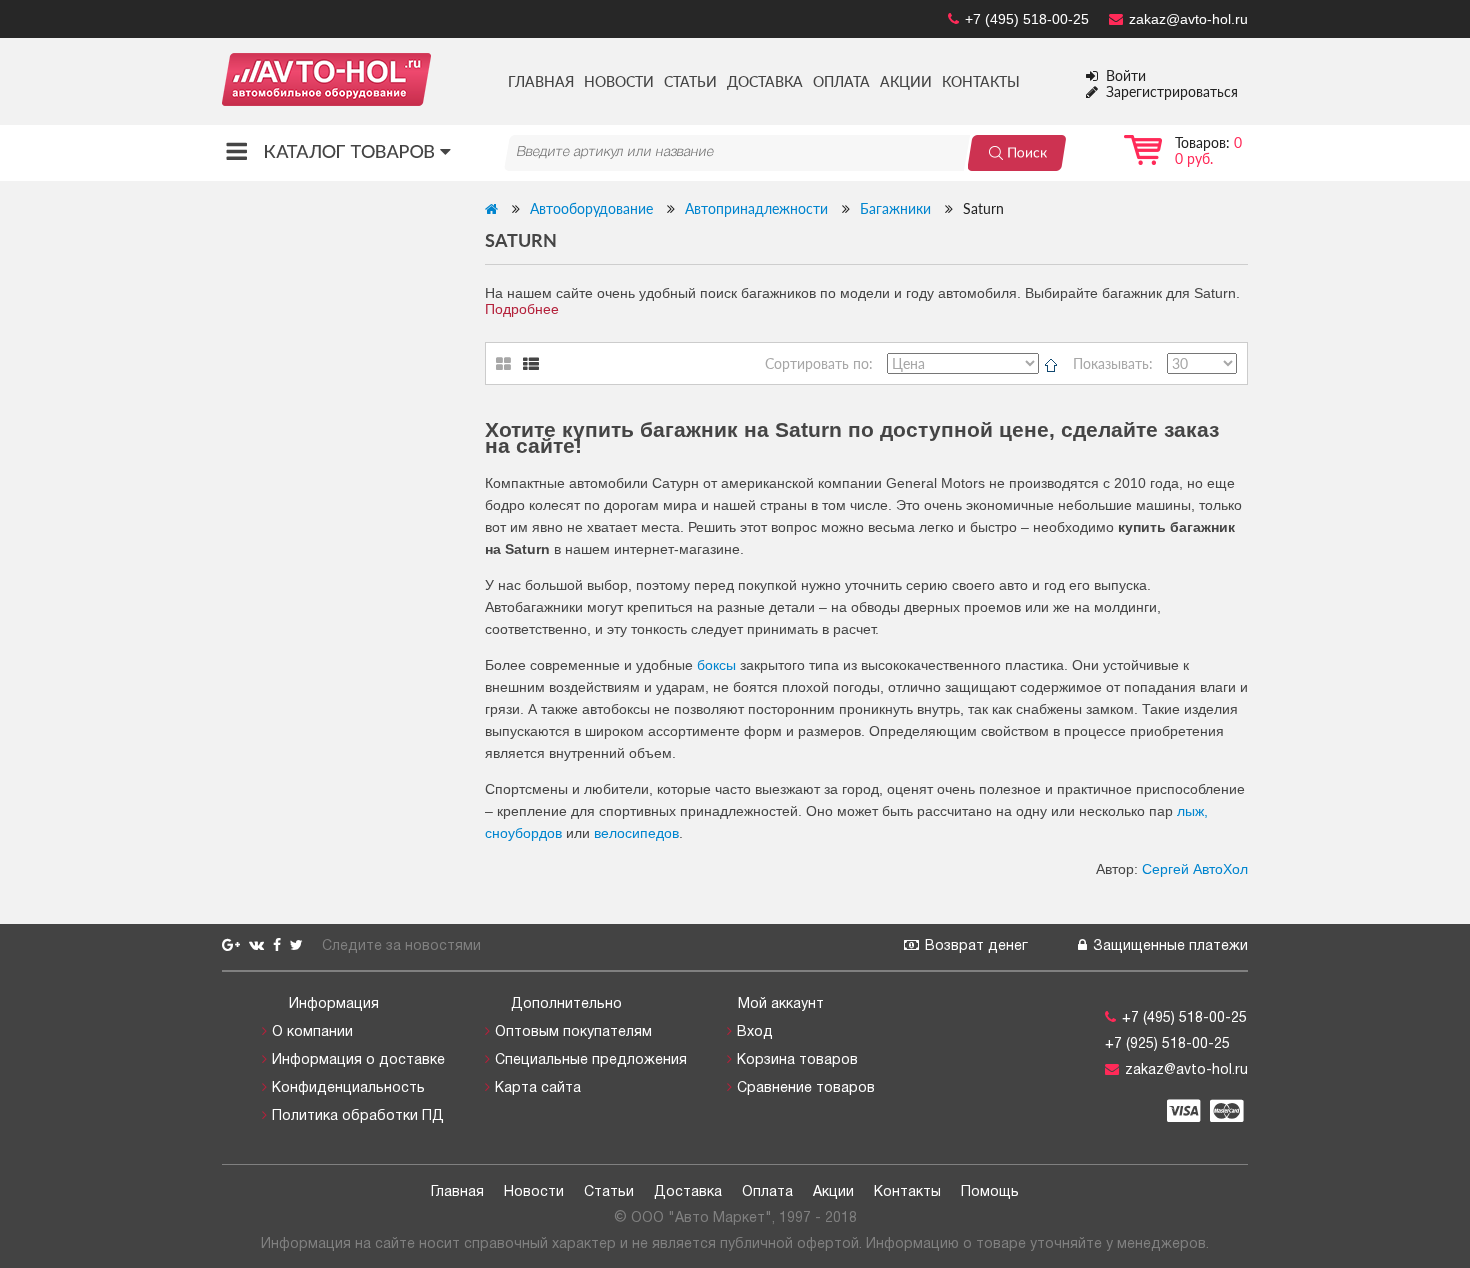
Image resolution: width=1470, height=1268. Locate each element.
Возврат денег (976, 946)
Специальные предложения (591, 1060)
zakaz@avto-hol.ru (1188, 19)
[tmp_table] (509, 364)
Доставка (765, 81)
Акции (906, 81)
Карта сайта (538, 1088)
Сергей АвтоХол (1195, 869)
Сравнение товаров (806, 1088)
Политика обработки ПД (358, 1116)
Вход (755, 1032)
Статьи (690, 81)
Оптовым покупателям (573, 1032)
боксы (716, 665)
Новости (619, 81)
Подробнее (522, 309)
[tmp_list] (542, 364)
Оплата (841, 81)
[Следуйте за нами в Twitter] (299, 946)
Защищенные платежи (1170, 946)
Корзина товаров (797, 1060)
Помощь (990, 1192)
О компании (312, 1032)
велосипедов (636, 833)
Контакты (981, 81)
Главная (541, 81)
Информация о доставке (358, 1060)
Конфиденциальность (348, 1088)
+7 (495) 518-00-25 (1027, 19)
